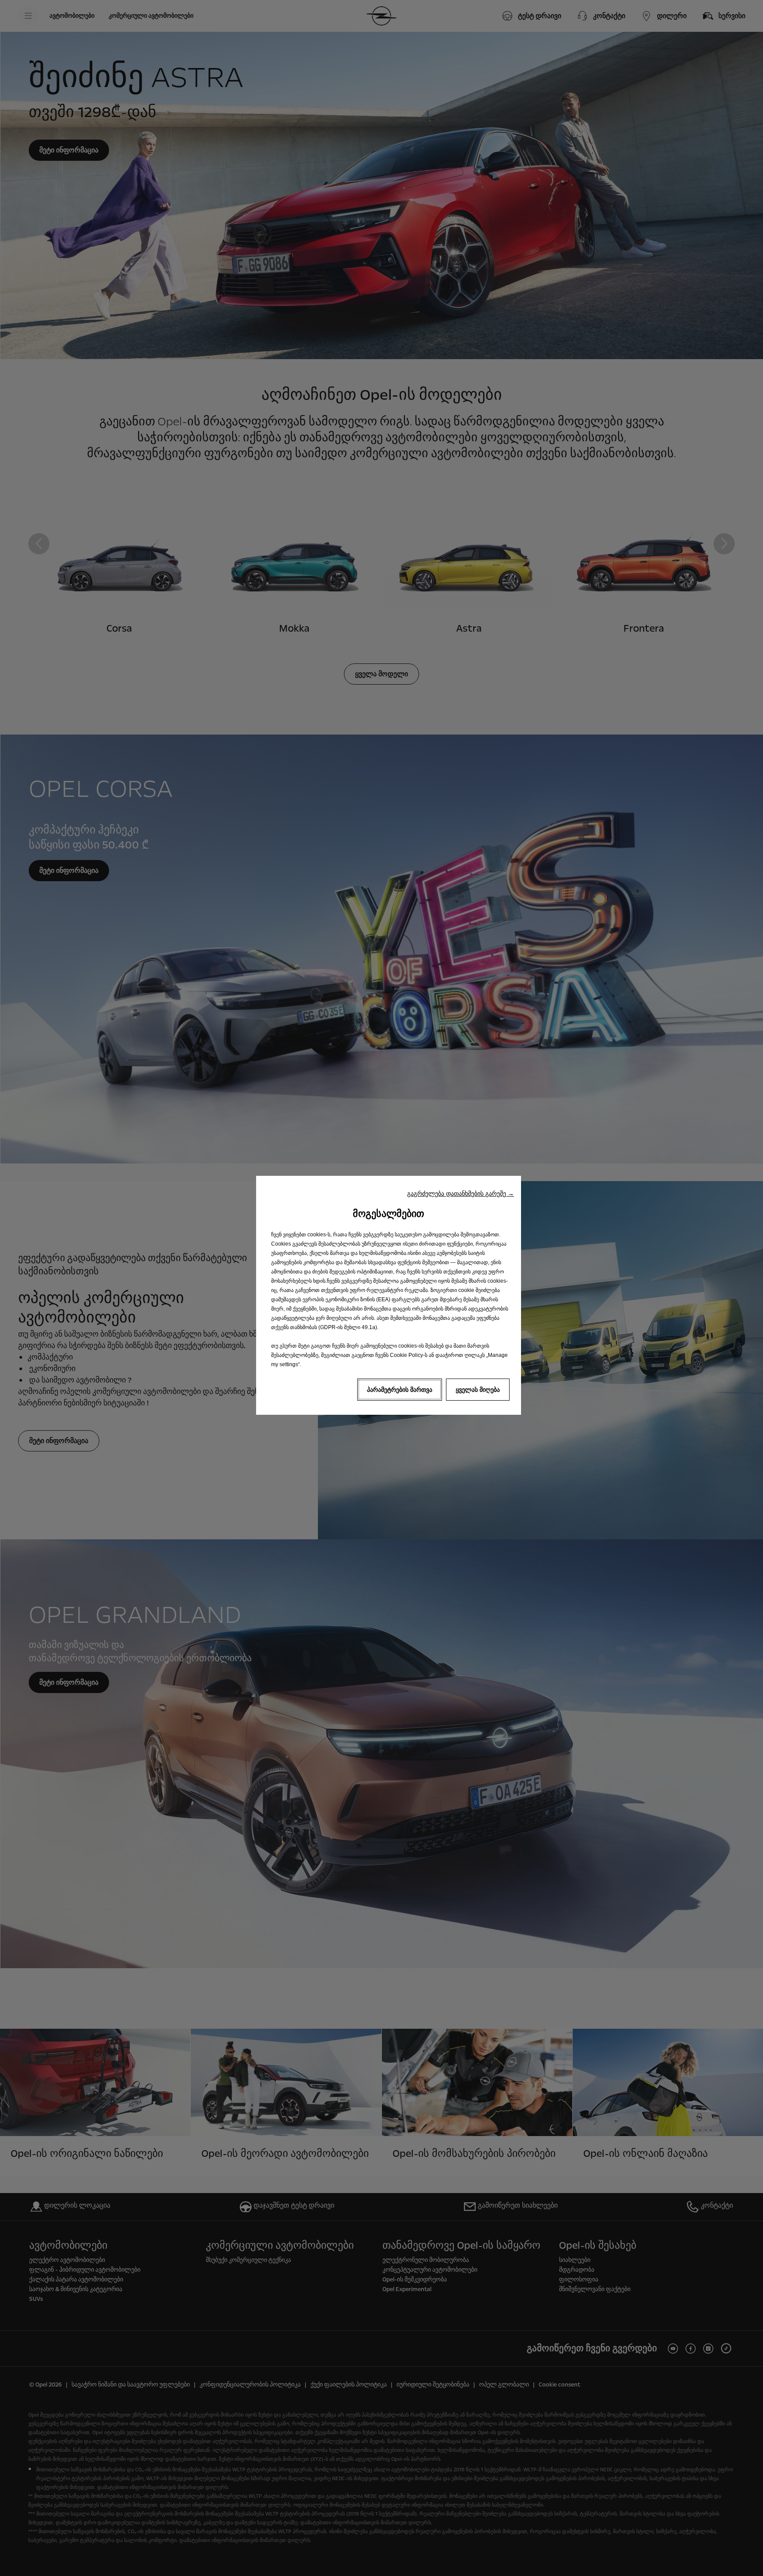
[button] (461, 1193)
